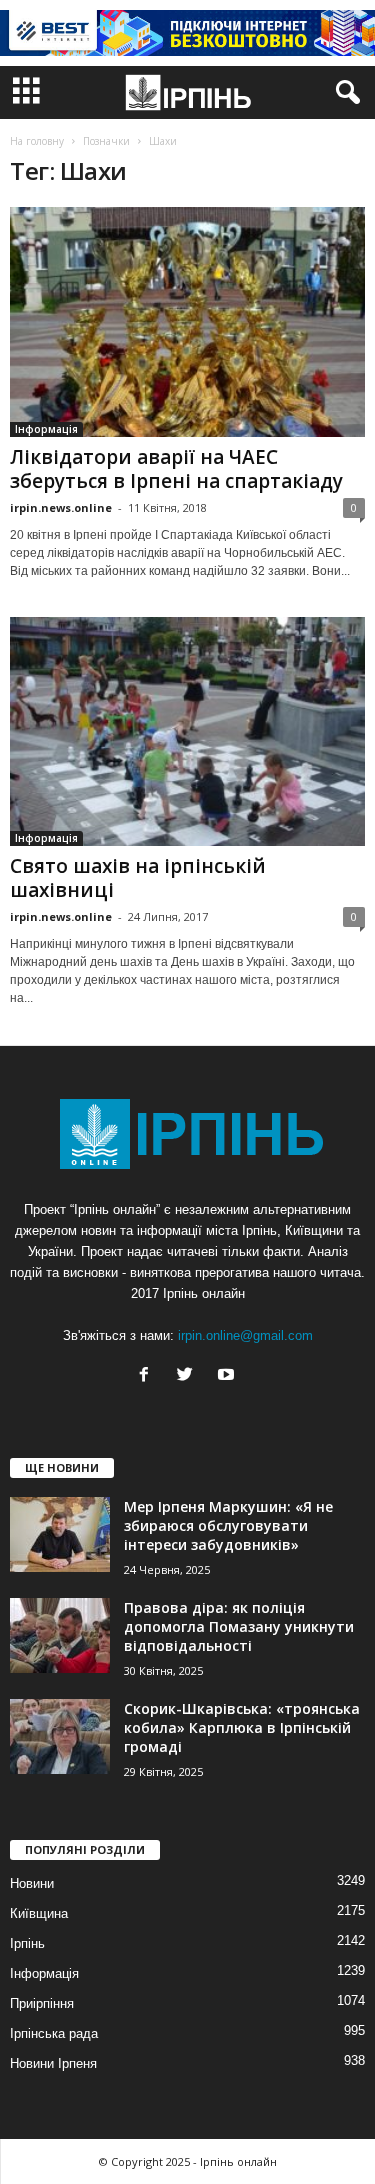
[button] (344, 93)
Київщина (39, 1913)
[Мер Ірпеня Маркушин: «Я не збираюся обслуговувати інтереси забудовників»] (60, 1534)
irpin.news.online (61, 507)
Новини (32, 1883)
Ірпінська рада (54, 2033)
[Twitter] (189, 1376)
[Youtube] (228, 1376)
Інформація (46, 429)
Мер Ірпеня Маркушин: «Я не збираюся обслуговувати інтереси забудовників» (228, 1525)
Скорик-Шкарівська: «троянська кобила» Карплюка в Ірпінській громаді (242, 1727)
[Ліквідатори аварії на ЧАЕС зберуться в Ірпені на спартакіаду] (187, 322)
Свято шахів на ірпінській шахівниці (138, 878)
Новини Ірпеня (53, 2063)
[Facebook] (148, 1376)
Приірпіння (42, 2003)
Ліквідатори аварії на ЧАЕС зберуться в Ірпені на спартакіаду (176, 469)
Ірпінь (27, 1943)
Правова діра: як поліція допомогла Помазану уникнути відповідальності (239, 1626)
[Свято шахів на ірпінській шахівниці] (187, 732)
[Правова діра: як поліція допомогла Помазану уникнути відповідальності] (60, 1635)
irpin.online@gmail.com (245, 1335)
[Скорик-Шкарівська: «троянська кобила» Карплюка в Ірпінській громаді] (60, 1736)
